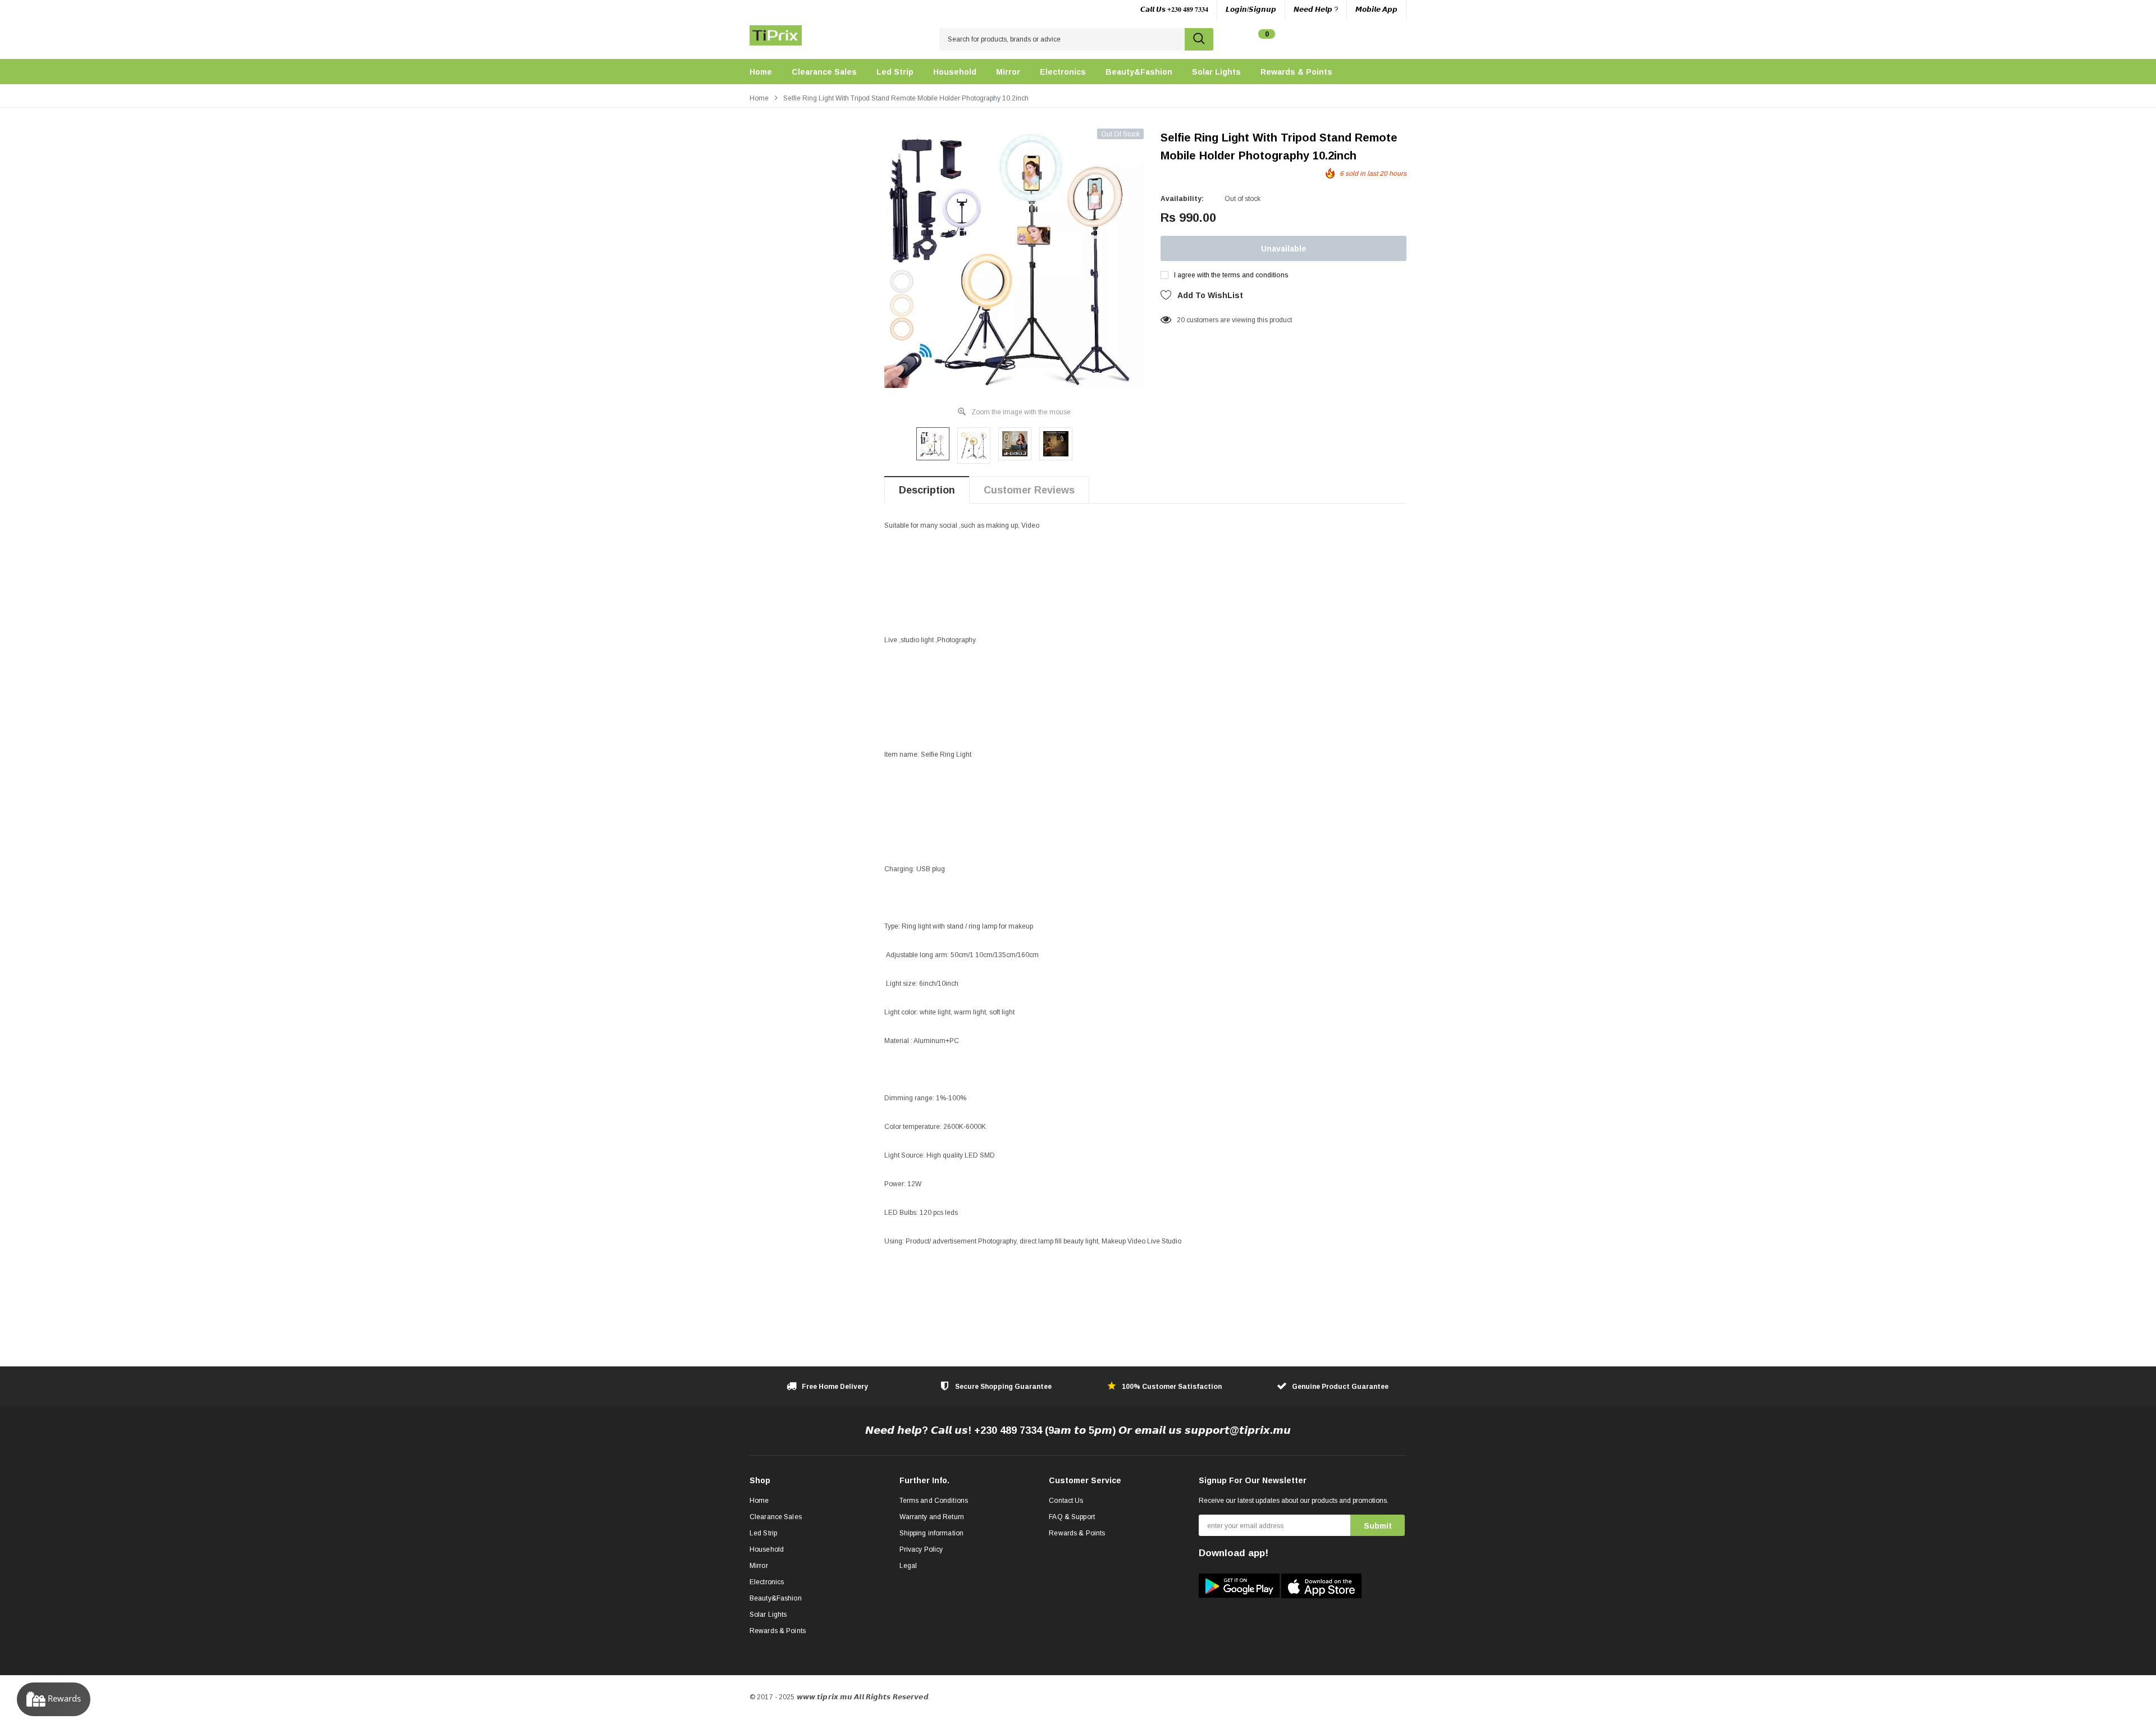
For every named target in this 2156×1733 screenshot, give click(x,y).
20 (1181, 320)
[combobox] (1062, 39)
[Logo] (776, 33)
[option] (1014, 258)
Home (759, 98)
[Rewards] (54, 1699)
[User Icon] (1351, 40)
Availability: (1182, 199)
